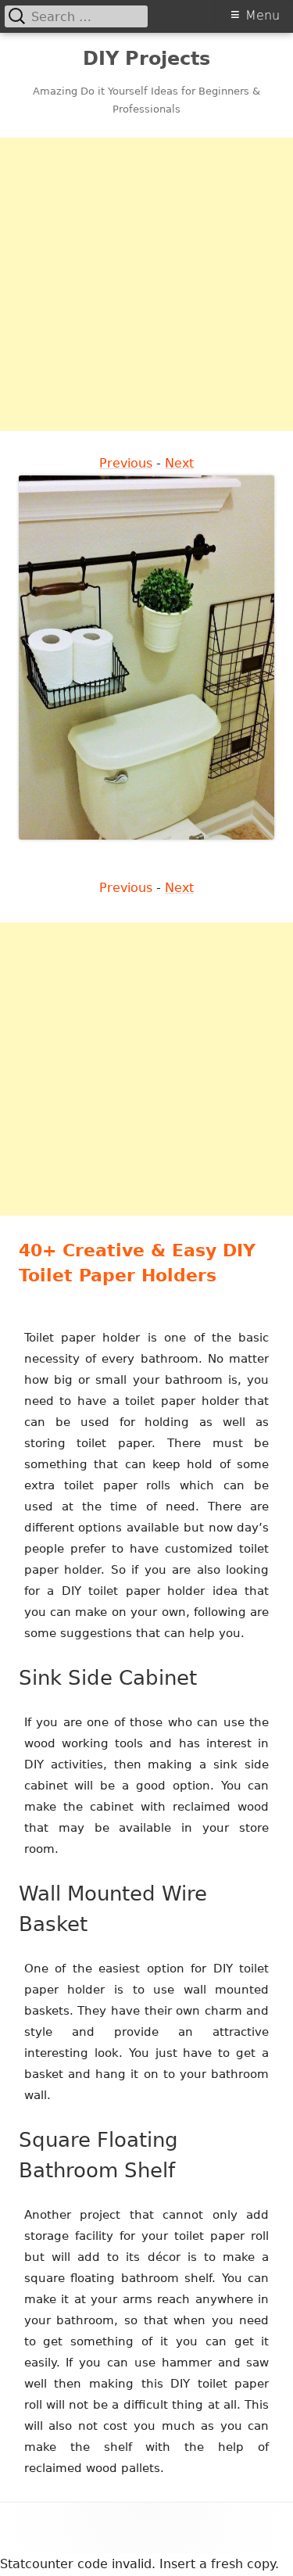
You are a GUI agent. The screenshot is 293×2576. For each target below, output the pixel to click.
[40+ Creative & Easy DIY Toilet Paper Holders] (146, 657)
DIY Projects (146, 59)
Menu (263, 15)
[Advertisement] (146, 284)
